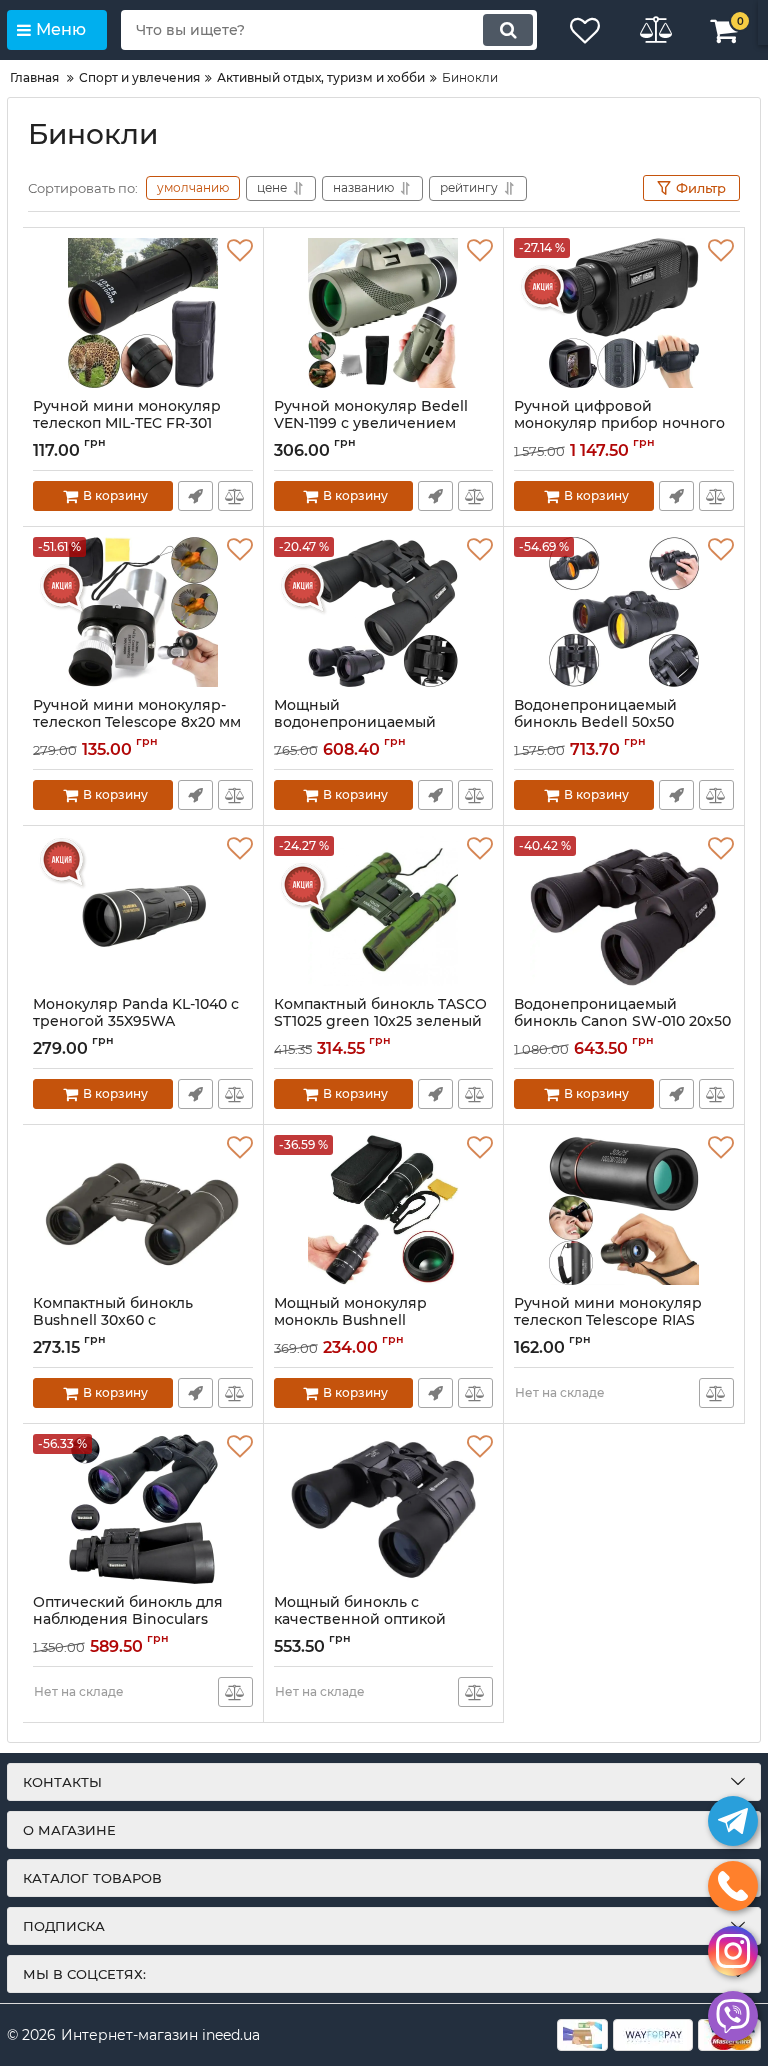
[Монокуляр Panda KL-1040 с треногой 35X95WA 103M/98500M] (143, 911)
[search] (508, 30)
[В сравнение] (235, 496)
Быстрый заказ (195, 496)
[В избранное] (240, 251)
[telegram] (733, 1821)
